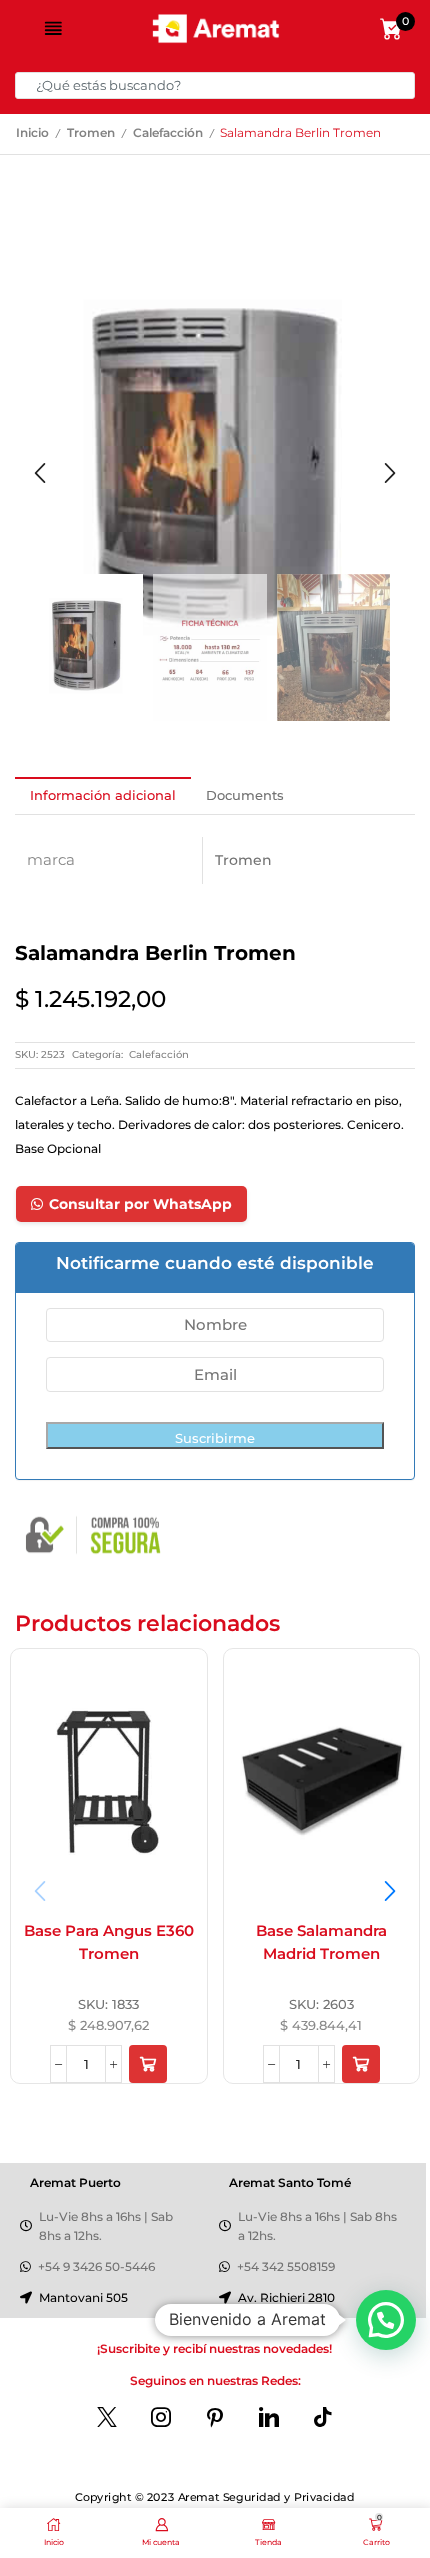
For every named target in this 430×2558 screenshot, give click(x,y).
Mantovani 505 (83, 2297)
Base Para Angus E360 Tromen (109, 1943)
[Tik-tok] (323, 2417)
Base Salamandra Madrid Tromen (321, 1943)
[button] (40, 474)
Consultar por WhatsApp (140, 1204)
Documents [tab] (245, 795)
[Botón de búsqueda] (401, 85)
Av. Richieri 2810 (286, 2297)
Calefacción (168, 133)
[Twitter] (107, 2417)
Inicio (32, 133)
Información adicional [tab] (103, 795)
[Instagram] (161, 2417)
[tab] (103, 795)
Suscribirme (215, 1438)
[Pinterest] (215, 2417)
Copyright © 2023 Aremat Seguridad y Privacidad (214, 2497)
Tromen (91, 133)
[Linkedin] (269, 2417)
